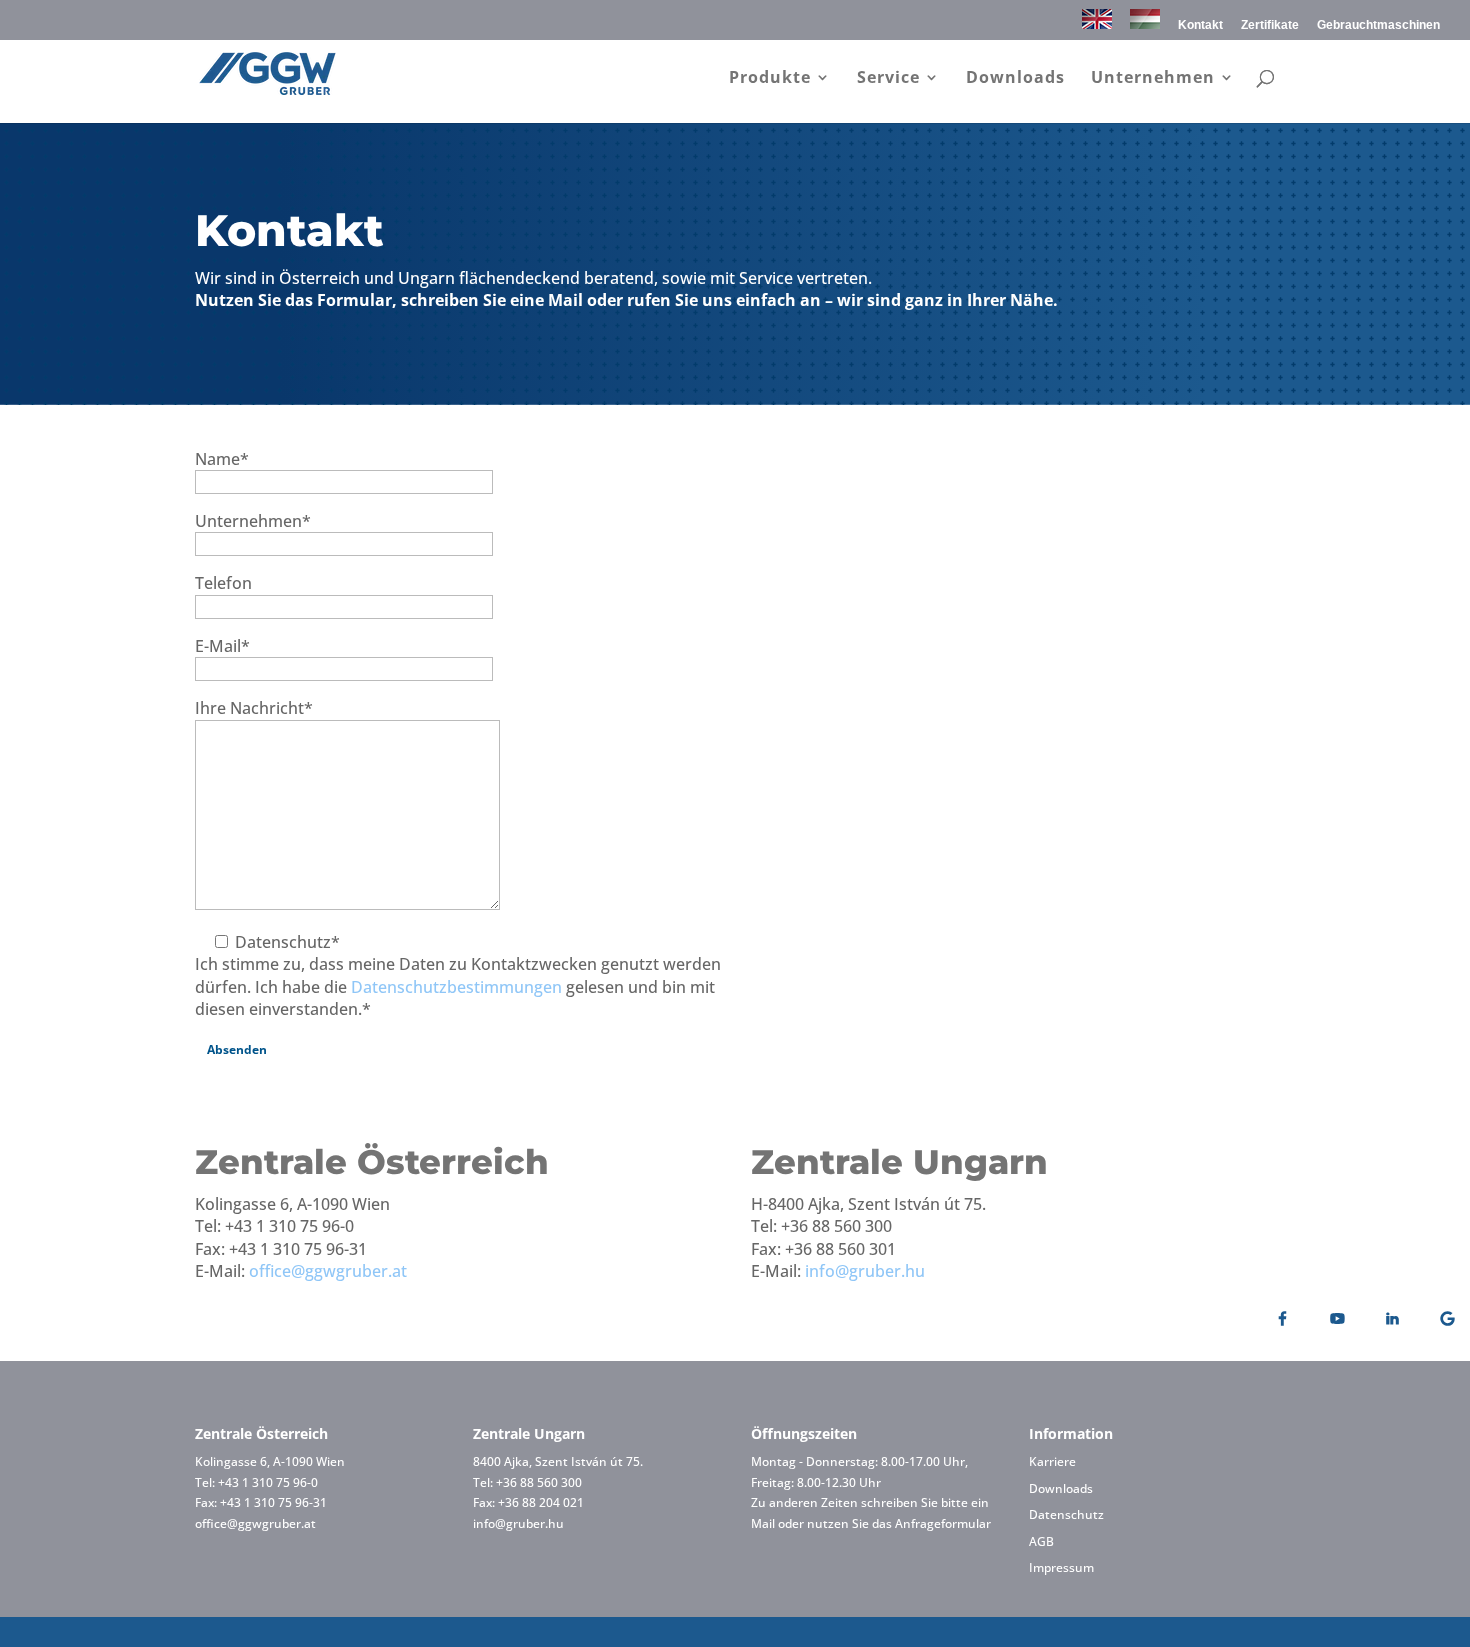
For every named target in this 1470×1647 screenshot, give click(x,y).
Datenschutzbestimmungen (456, 987)
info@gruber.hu (865, 1271)
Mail (763, 1523)
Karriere (1052, 1461)
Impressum (1061, 1567)
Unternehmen (1153, 79)
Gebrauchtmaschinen (1378, 25)
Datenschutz (1066, 1514)
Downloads (1015, 79)
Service (888, 79)
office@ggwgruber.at (328, 1271)
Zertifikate (1270, 25)
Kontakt (1200, 25)
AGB (1041, 1541)
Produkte (770, 79)
